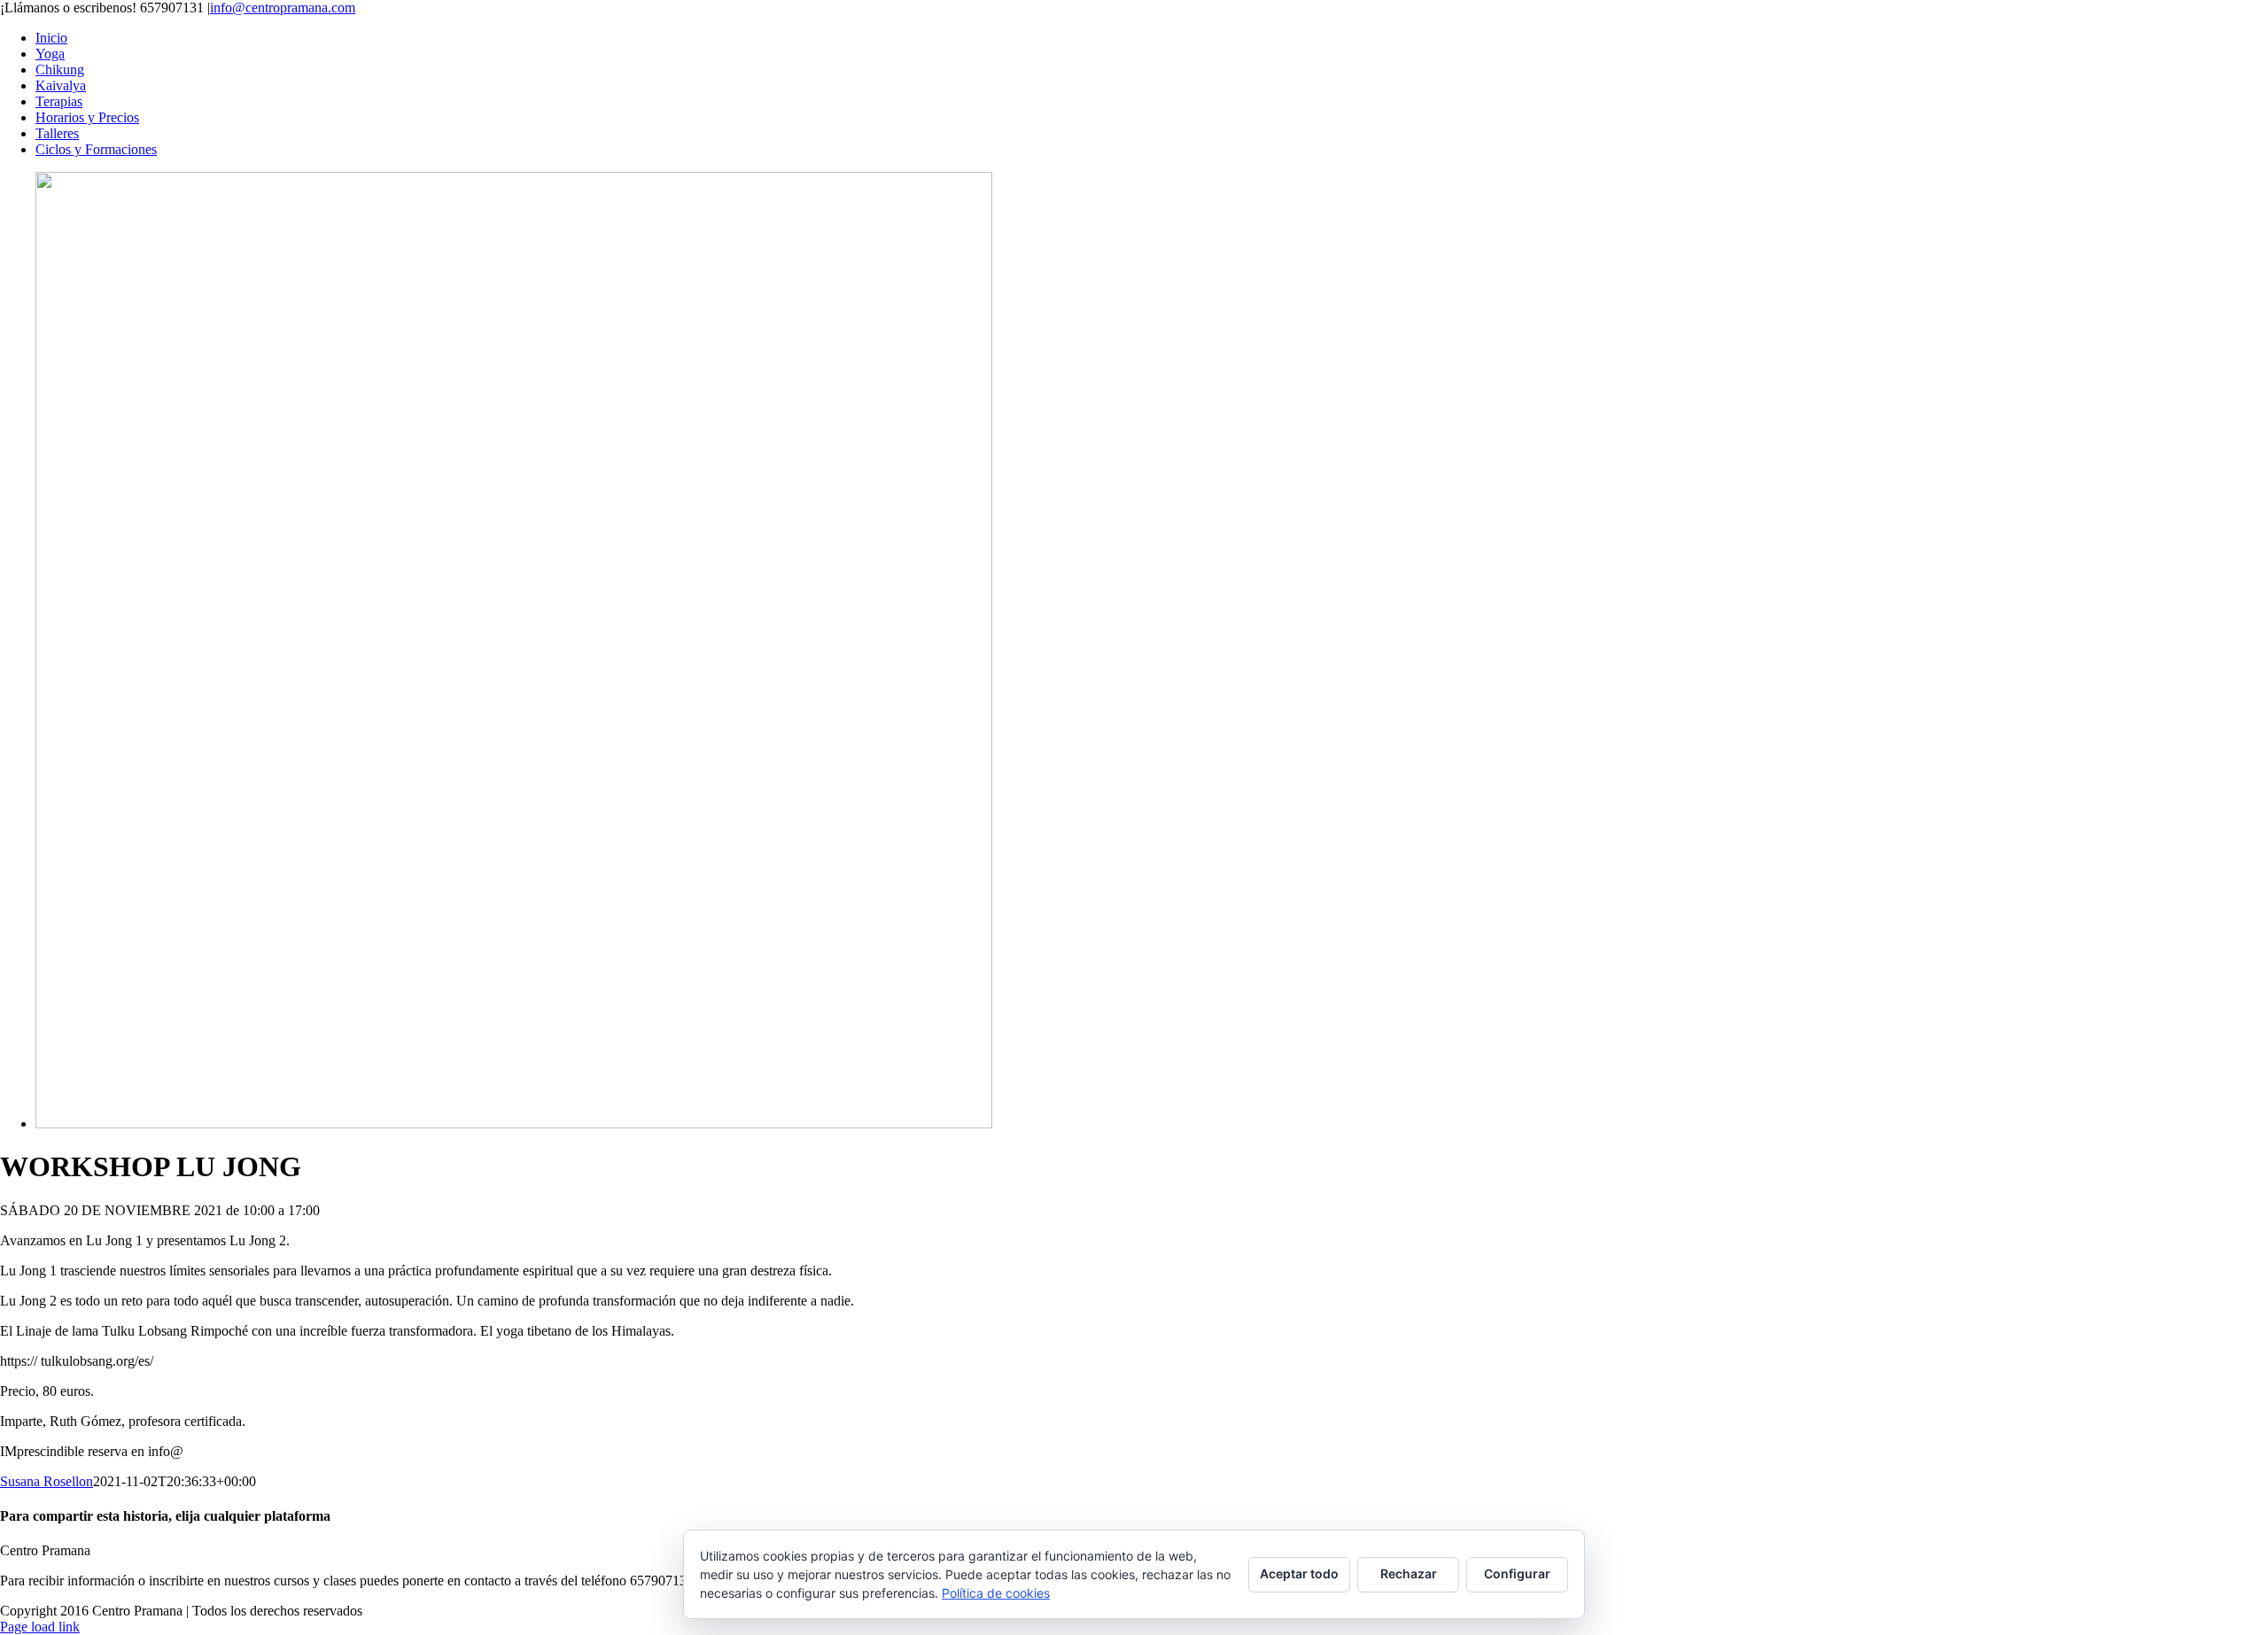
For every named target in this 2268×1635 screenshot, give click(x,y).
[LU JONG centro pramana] (514, 1124)
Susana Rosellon (47, 1481)
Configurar (1517, 1573)
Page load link (40, 1627)
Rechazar (1409, 1573)
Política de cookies (996, 1593)
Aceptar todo (1299, 1573)
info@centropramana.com (283, 8)
